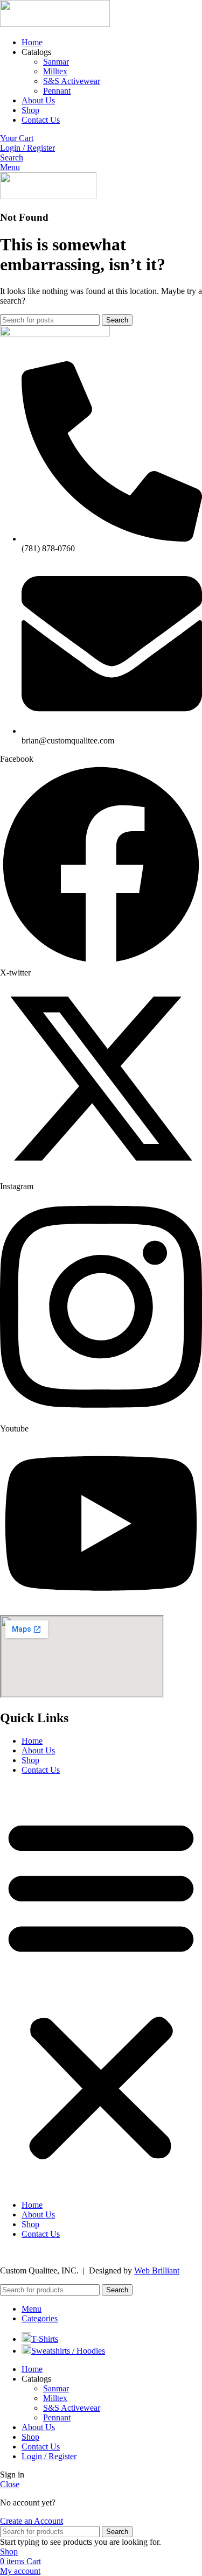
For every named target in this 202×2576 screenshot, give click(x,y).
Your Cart (17, 138)
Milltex (55, 71)
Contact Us (41, 1770)
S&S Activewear (72, 81)
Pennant (57, 91)
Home (32, 1741)
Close (10, 2484)
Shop (30, 1760)
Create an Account (32, 2521)
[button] (101, 1988)
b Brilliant (162, 2270)
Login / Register (49, 2456)
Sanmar (56, 62)
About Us (38, 1750)
